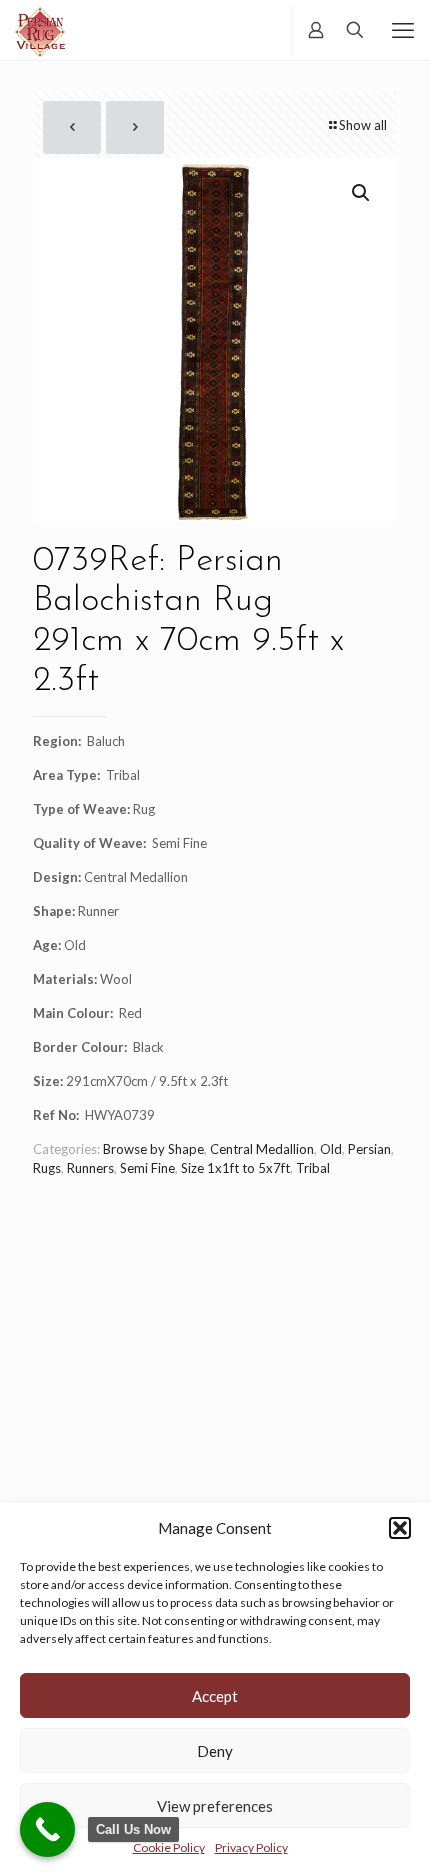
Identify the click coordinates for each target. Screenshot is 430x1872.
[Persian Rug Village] (40, 30)
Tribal (313, 1168)
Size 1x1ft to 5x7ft (235, 1168)
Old (331, 1149)
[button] (400, 1528)
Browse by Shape (153, 1149)
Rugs (47, 1168)
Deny (215, 1751)
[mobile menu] (403, 30)
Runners (90, 1168)
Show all (363, 125)
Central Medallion (262, 1149)
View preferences (215, 1806)
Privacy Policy (251, 1847)
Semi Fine (147, 1168)
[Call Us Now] (47, 1829)
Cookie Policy (169, 1847)
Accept (215, 1696)
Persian (369, 1149)
